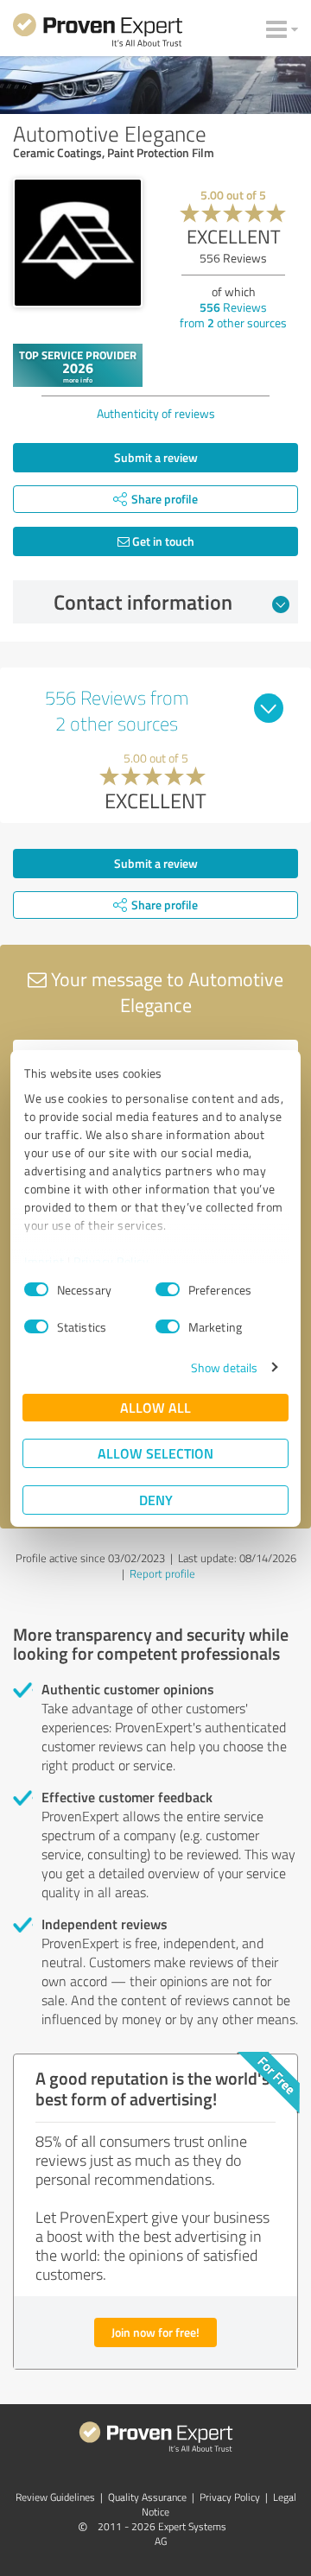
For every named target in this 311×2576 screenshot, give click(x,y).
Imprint (44, 1261)
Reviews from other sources (233, 315)
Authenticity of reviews (156, 413)
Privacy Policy (111, 1261)
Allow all (155, 1407)
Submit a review (156, 457)
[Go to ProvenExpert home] (98, 33)
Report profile (162, 1573)
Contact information (143, 602)
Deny (156, 1500)
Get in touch (162, 541)
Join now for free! (155, 2332)
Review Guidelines (55, 2497)
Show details (224, 1367)
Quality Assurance (147, 2497)
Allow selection (155, 1453)
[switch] (168, 1289)
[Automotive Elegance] (78, 243)
